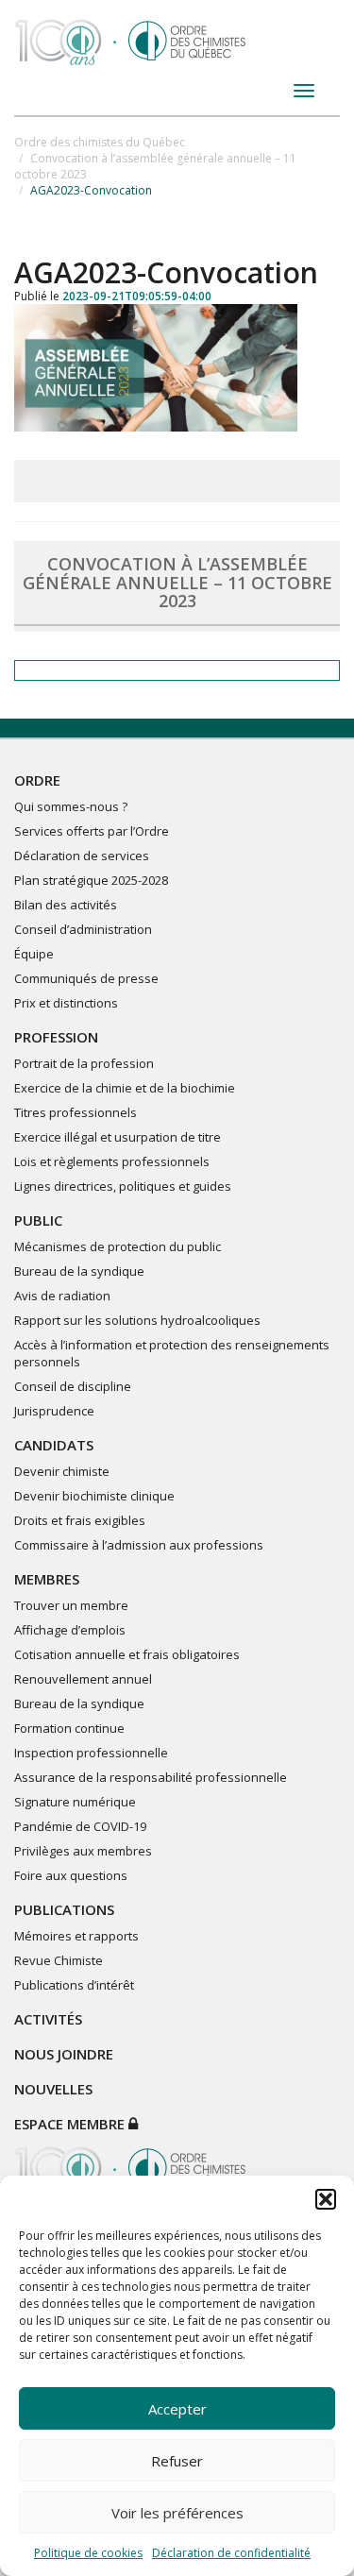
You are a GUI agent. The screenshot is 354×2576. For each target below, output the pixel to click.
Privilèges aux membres (83, 1851)
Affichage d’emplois (70, 1630)
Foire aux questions (71, 1875)
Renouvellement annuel (83, 1679)
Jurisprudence (54, 1411)
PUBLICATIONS (64, 1909)
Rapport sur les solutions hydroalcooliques (137, 1320)
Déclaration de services (82, 856)
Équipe (34, 954)
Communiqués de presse (86, 978)
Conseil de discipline (73, 1386)
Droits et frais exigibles (80, 1520)
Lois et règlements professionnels (112, 1161)
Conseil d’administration (83, 929)
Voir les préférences (177, 2513)
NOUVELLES (53, 2089)
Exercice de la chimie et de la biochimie (125, 1088)
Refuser (177, 2461)
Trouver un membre (71, 1605)
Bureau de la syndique (79, 1271)
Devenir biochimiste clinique (94, 1496)
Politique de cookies (88, 2553)
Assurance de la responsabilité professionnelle (151, 1777)
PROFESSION (56, 1037)
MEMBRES (47, 1579)
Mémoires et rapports (76, 1936)
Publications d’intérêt (74, 1985)
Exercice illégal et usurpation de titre (118, 1137)
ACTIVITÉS (48, 2019)
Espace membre (71, 2124)
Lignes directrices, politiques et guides (123, 1186)
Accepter (177, 2409)
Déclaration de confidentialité (231, 2553)
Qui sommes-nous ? (71, 806)
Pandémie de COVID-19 (80, 1826)
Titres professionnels (76, 1112)
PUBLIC (38, 1220)
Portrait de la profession (84, 1063)
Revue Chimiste (59, 1960)
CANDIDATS (54, 1445)
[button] (326, 2199)
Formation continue (69, 1728)
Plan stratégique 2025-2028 (91, 880)
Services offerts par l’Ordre (92, 831)
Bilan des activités (66, 905)
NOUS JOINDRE (64, 2054)
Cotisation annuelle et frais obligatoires (127, 1654)
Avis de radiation (62, 1296)
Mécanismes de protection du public (118, 1246)
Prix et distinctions (66, 1003)
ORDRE (37, 780)
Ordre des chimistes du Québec (100, 142)
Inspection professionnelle (91, 1753)
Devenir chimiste (62, 1471)
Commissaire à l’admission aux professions (139, 1545)
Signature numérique (75, 1802)
